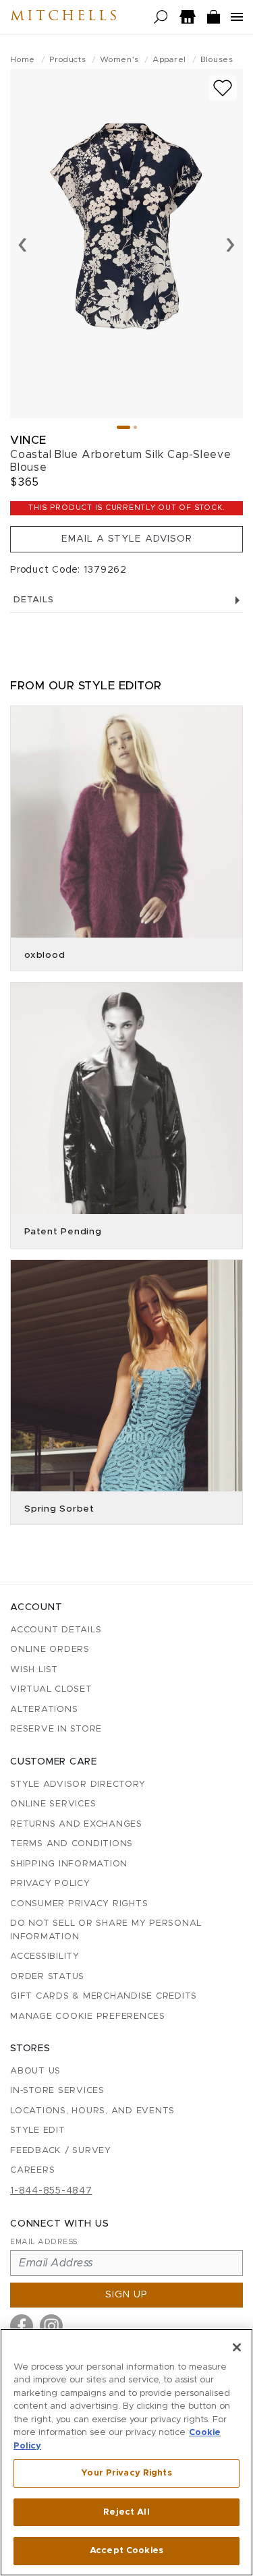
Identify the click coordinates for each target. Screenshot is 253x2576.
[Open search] (161, 17)
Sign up (126, 2295)
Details (33, 600)
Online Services (53, 1804)
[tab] (123, 427)
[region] (126, 2452)
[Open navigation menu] (237, 17)
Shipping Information (69, 1864)
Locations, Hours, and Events (92, 2111)
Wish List (34, 1670)
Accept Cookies (126, 2551)
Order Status (47, 1977)
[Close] (237, 2347)
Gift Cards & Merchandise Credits (104, 1996)
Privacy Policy (50, 1884)
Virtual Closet (51, 1689)
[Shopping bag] (214, 17)
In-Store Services (57, 2091)
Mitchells (65, 17)
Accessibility (45, 1956)
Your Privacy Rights (126, 2473)
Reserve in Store (56, 1729)
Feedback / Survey (61, 2151)
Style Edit (38, 2130)
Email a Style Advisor (127, 539)
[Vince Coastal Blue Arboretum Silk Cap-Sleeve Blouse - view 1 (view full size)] (126, 244)
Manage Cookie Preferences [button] (88, 2016)
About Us (35, 2071)
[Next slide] (230, 244)
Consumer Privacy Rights (79, 1904)
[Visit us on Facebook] (22, 2326)
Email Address (44, 2242)
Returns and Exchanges (76, 1824)
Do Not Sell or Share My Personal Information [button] (106, 1930)
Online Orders (50, 1650)
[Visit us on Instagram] (51, 2326)
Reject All (126, 2512)
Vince (28, 440)
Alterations (44, 1710)
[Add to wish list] (223, 88)
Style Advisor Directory (78, 1784)
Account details (56, 1630)
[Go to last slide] (23, 244)
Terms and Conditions (72, 1844)
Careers (32, 2170)
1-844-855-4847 (51, 2191)
